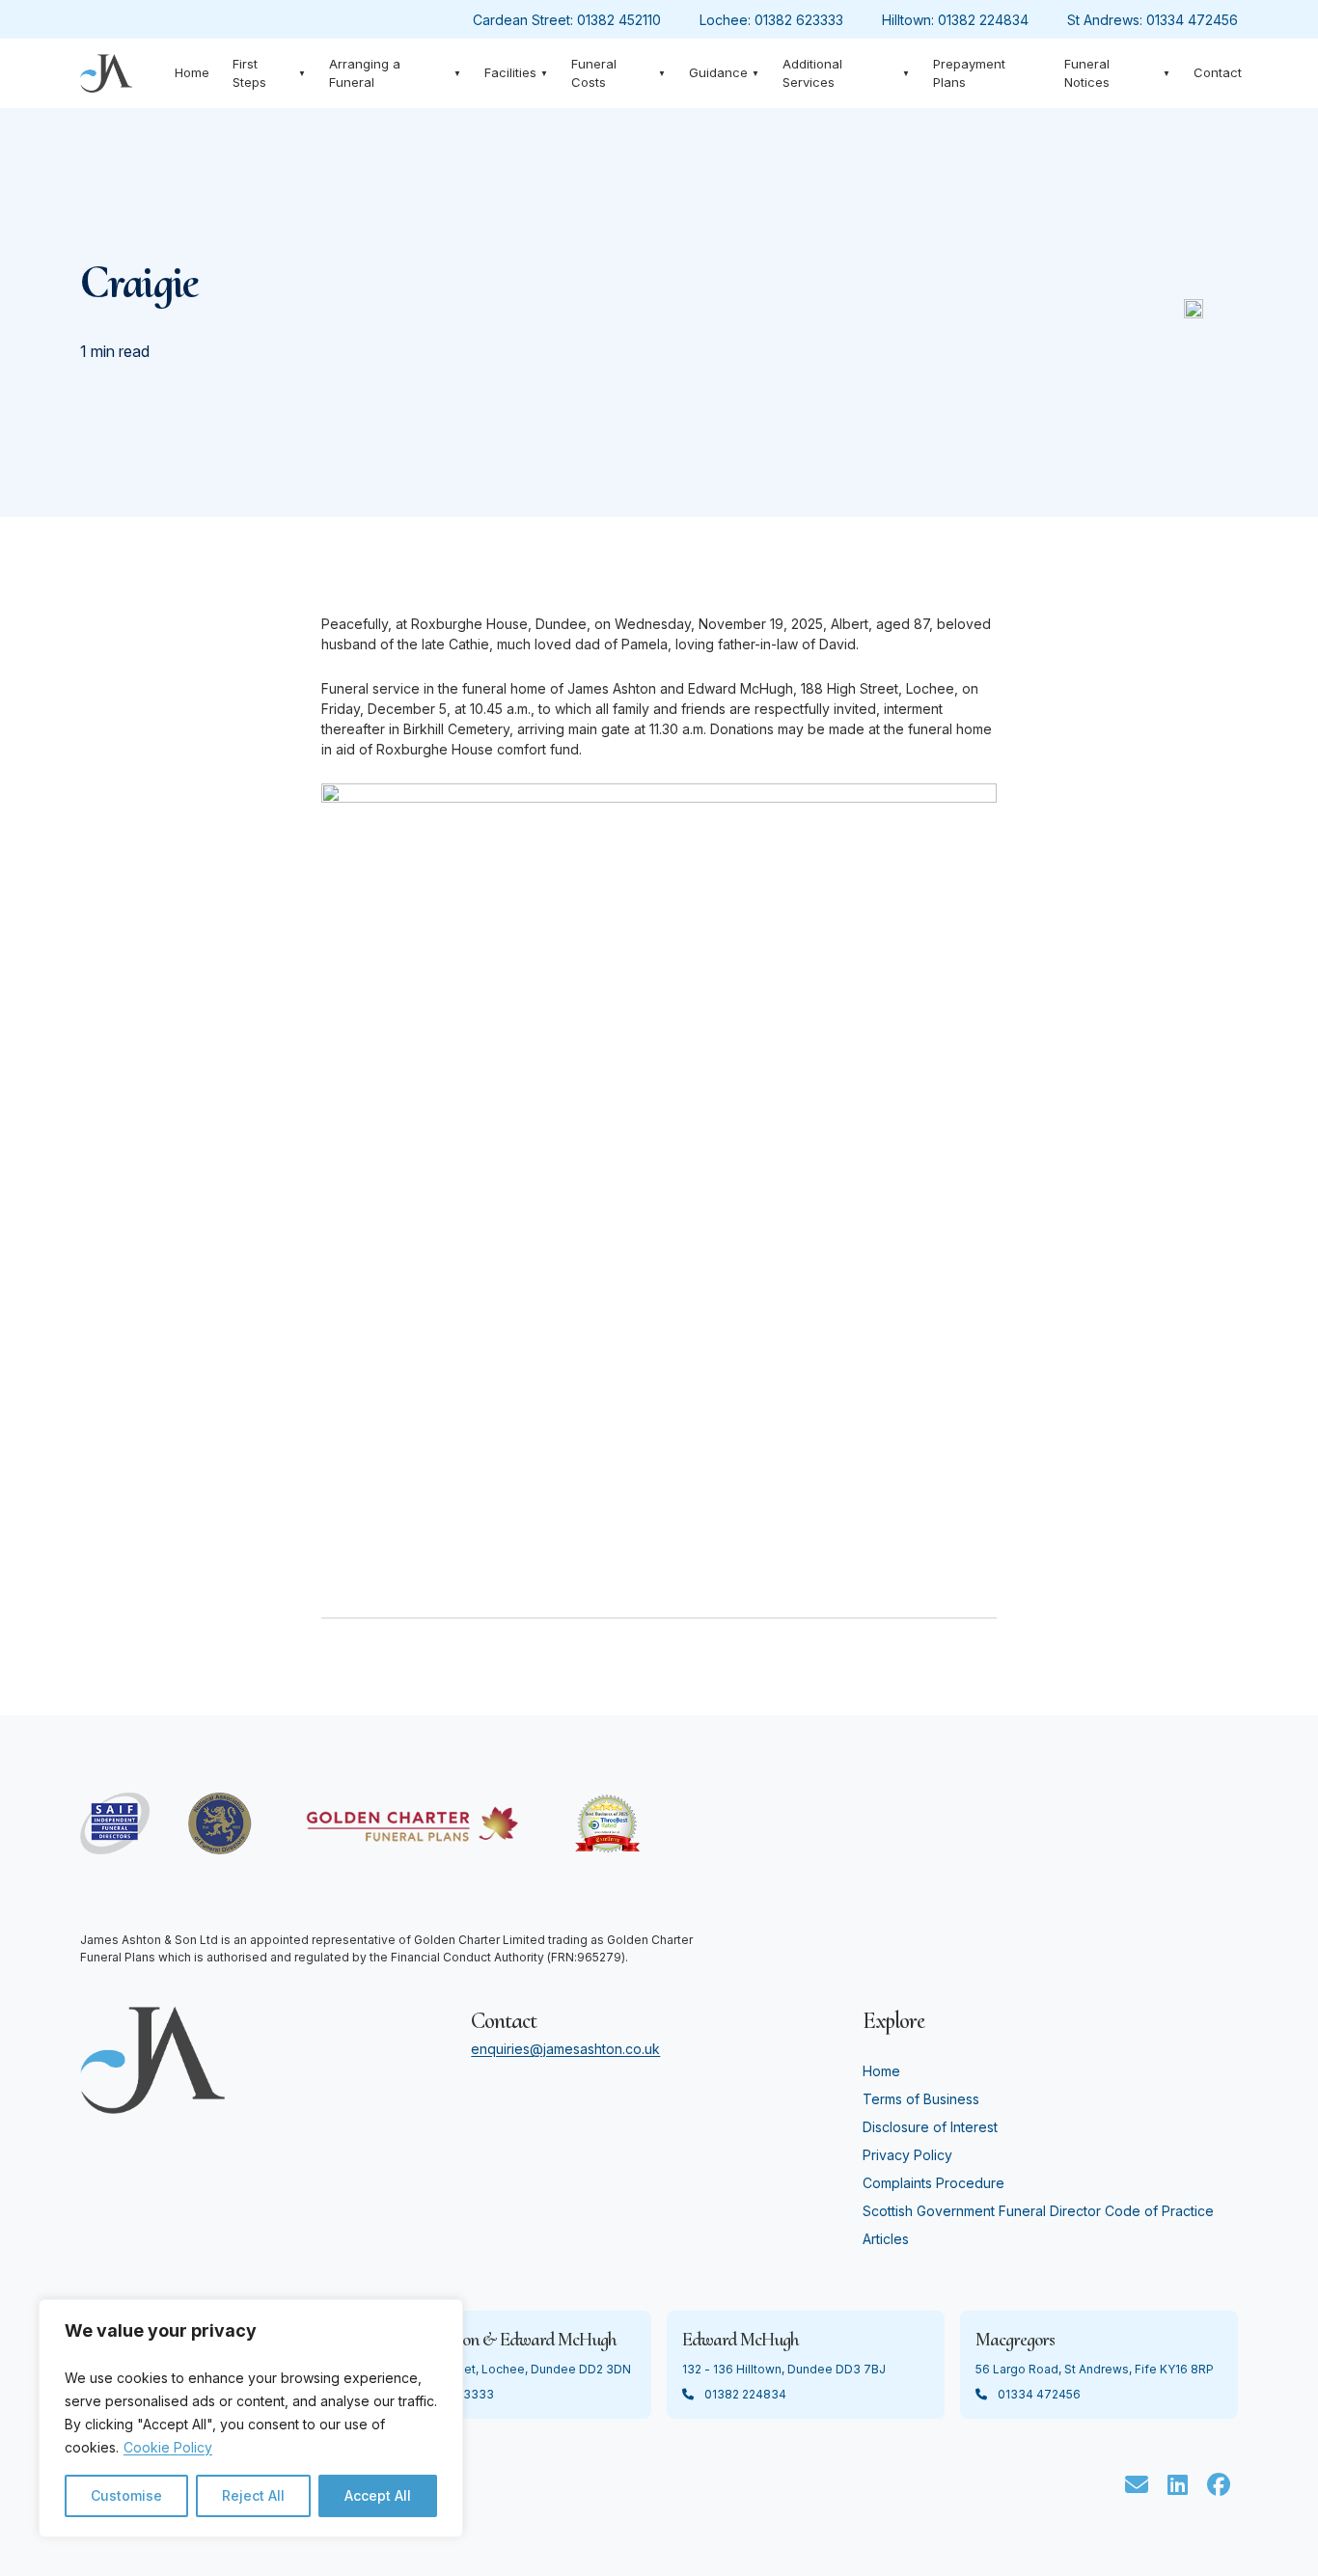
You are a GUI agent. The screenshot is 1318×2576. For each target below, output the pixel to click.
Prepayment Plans (969, 73)
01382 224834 (983, 20)
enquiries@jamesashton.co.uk (565, 2049)
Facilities (516, 72)
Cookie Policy (168, 2447)
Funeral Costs (619, 73)
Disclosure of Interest (930, 2127)
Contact (1218, 72)
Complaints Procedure (934, 2183)
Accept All (378, 2495)
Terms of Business (921, 2099)
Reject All (253, 2495)
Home (192, 72)
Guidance (724, 72)
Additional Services (846, 73)
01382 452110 (619, 20)
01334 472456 (1192, 20)
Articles (886, 2239)
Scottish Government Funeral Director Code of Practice (1038, 2211)
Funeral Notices (1117, 73)
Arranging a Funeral (395, 73)
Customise (126, 2495)
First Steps (270, 73)
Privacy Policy (907, 2155)
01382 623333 (799, 20)
